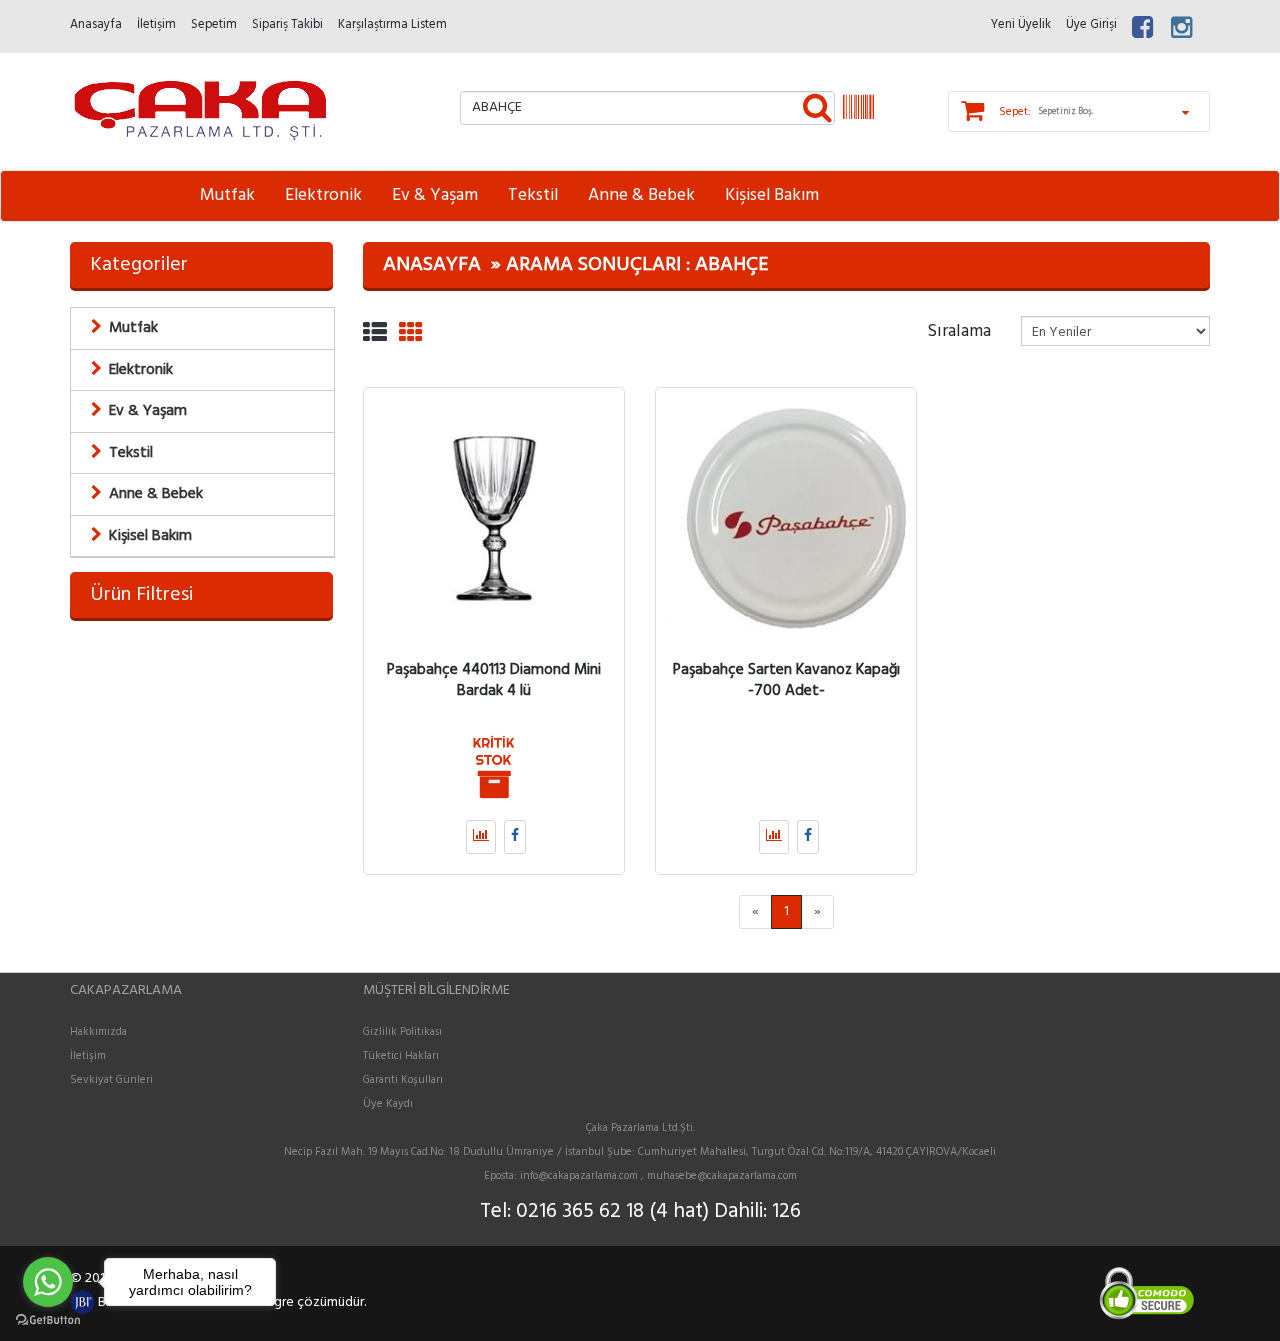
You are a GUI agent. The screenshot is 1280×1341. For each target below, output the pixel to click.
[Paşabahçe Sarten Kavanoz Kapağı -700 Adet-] (786, 518)
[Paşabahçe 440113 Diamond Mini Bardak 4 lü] (494, 518)
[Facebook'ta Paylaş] (515, 837)
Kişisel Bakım (772, 196)
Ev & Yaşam (435, 196)
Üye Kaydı (388, 1104)
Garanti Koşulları (403, 1080)
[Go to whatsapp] (48, 1282)
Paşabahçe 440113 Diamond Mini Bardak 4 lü (494, 680)
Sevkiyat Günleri (111, 1080)
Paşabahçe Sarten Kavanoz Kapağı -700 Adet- (786, 680)
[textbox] (647, 108)
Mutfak (227, 196)
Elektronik (323, 196)
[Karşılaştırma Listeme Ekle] (481, 837)
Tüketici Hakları (401, 1056)
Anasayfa (432, 265)
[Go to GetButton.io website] (48, 1320)
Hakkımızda (98, 1032)
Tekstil (533, 196)
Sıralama (959, 330)
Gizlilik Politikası (402, 1032)
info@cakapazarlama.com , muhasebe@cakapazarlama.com (658, 1176)
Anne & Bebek (641, 196)
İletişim (88, 1056)
